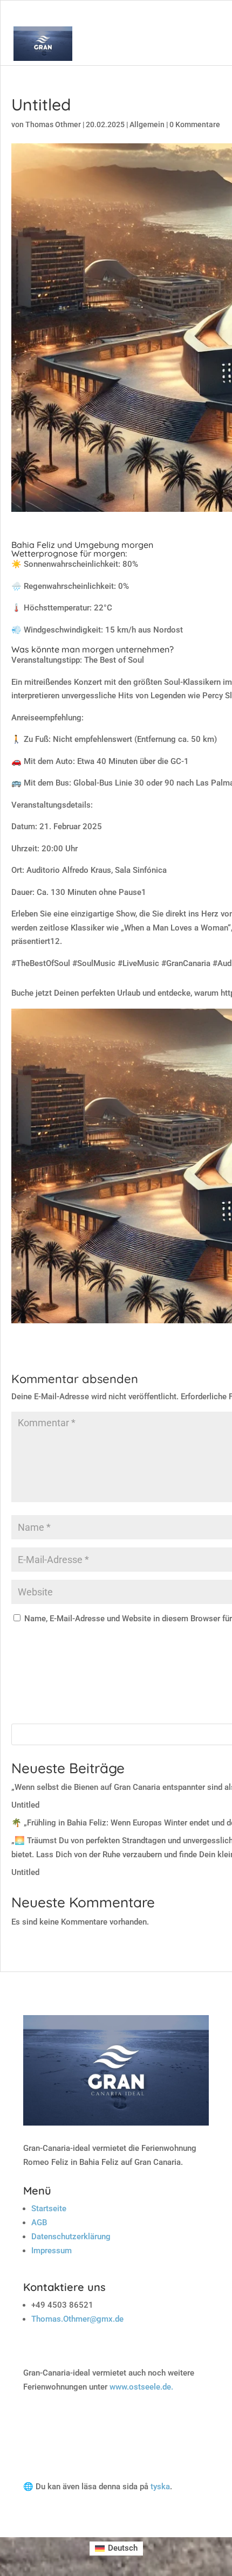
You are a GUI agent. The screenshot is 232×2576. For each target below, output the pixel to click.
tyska (160, 2487)
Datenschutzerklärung (71, 2237)
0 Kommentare (195, 124)
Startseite (49, 2209)
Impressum (52, 2251)
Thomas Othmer (53, 124)
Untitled (25, 1805)
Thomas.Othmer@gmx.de (77, 2319)
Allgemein (147, 124)
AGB (39, 2223)
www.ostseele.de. (141, 2387)
